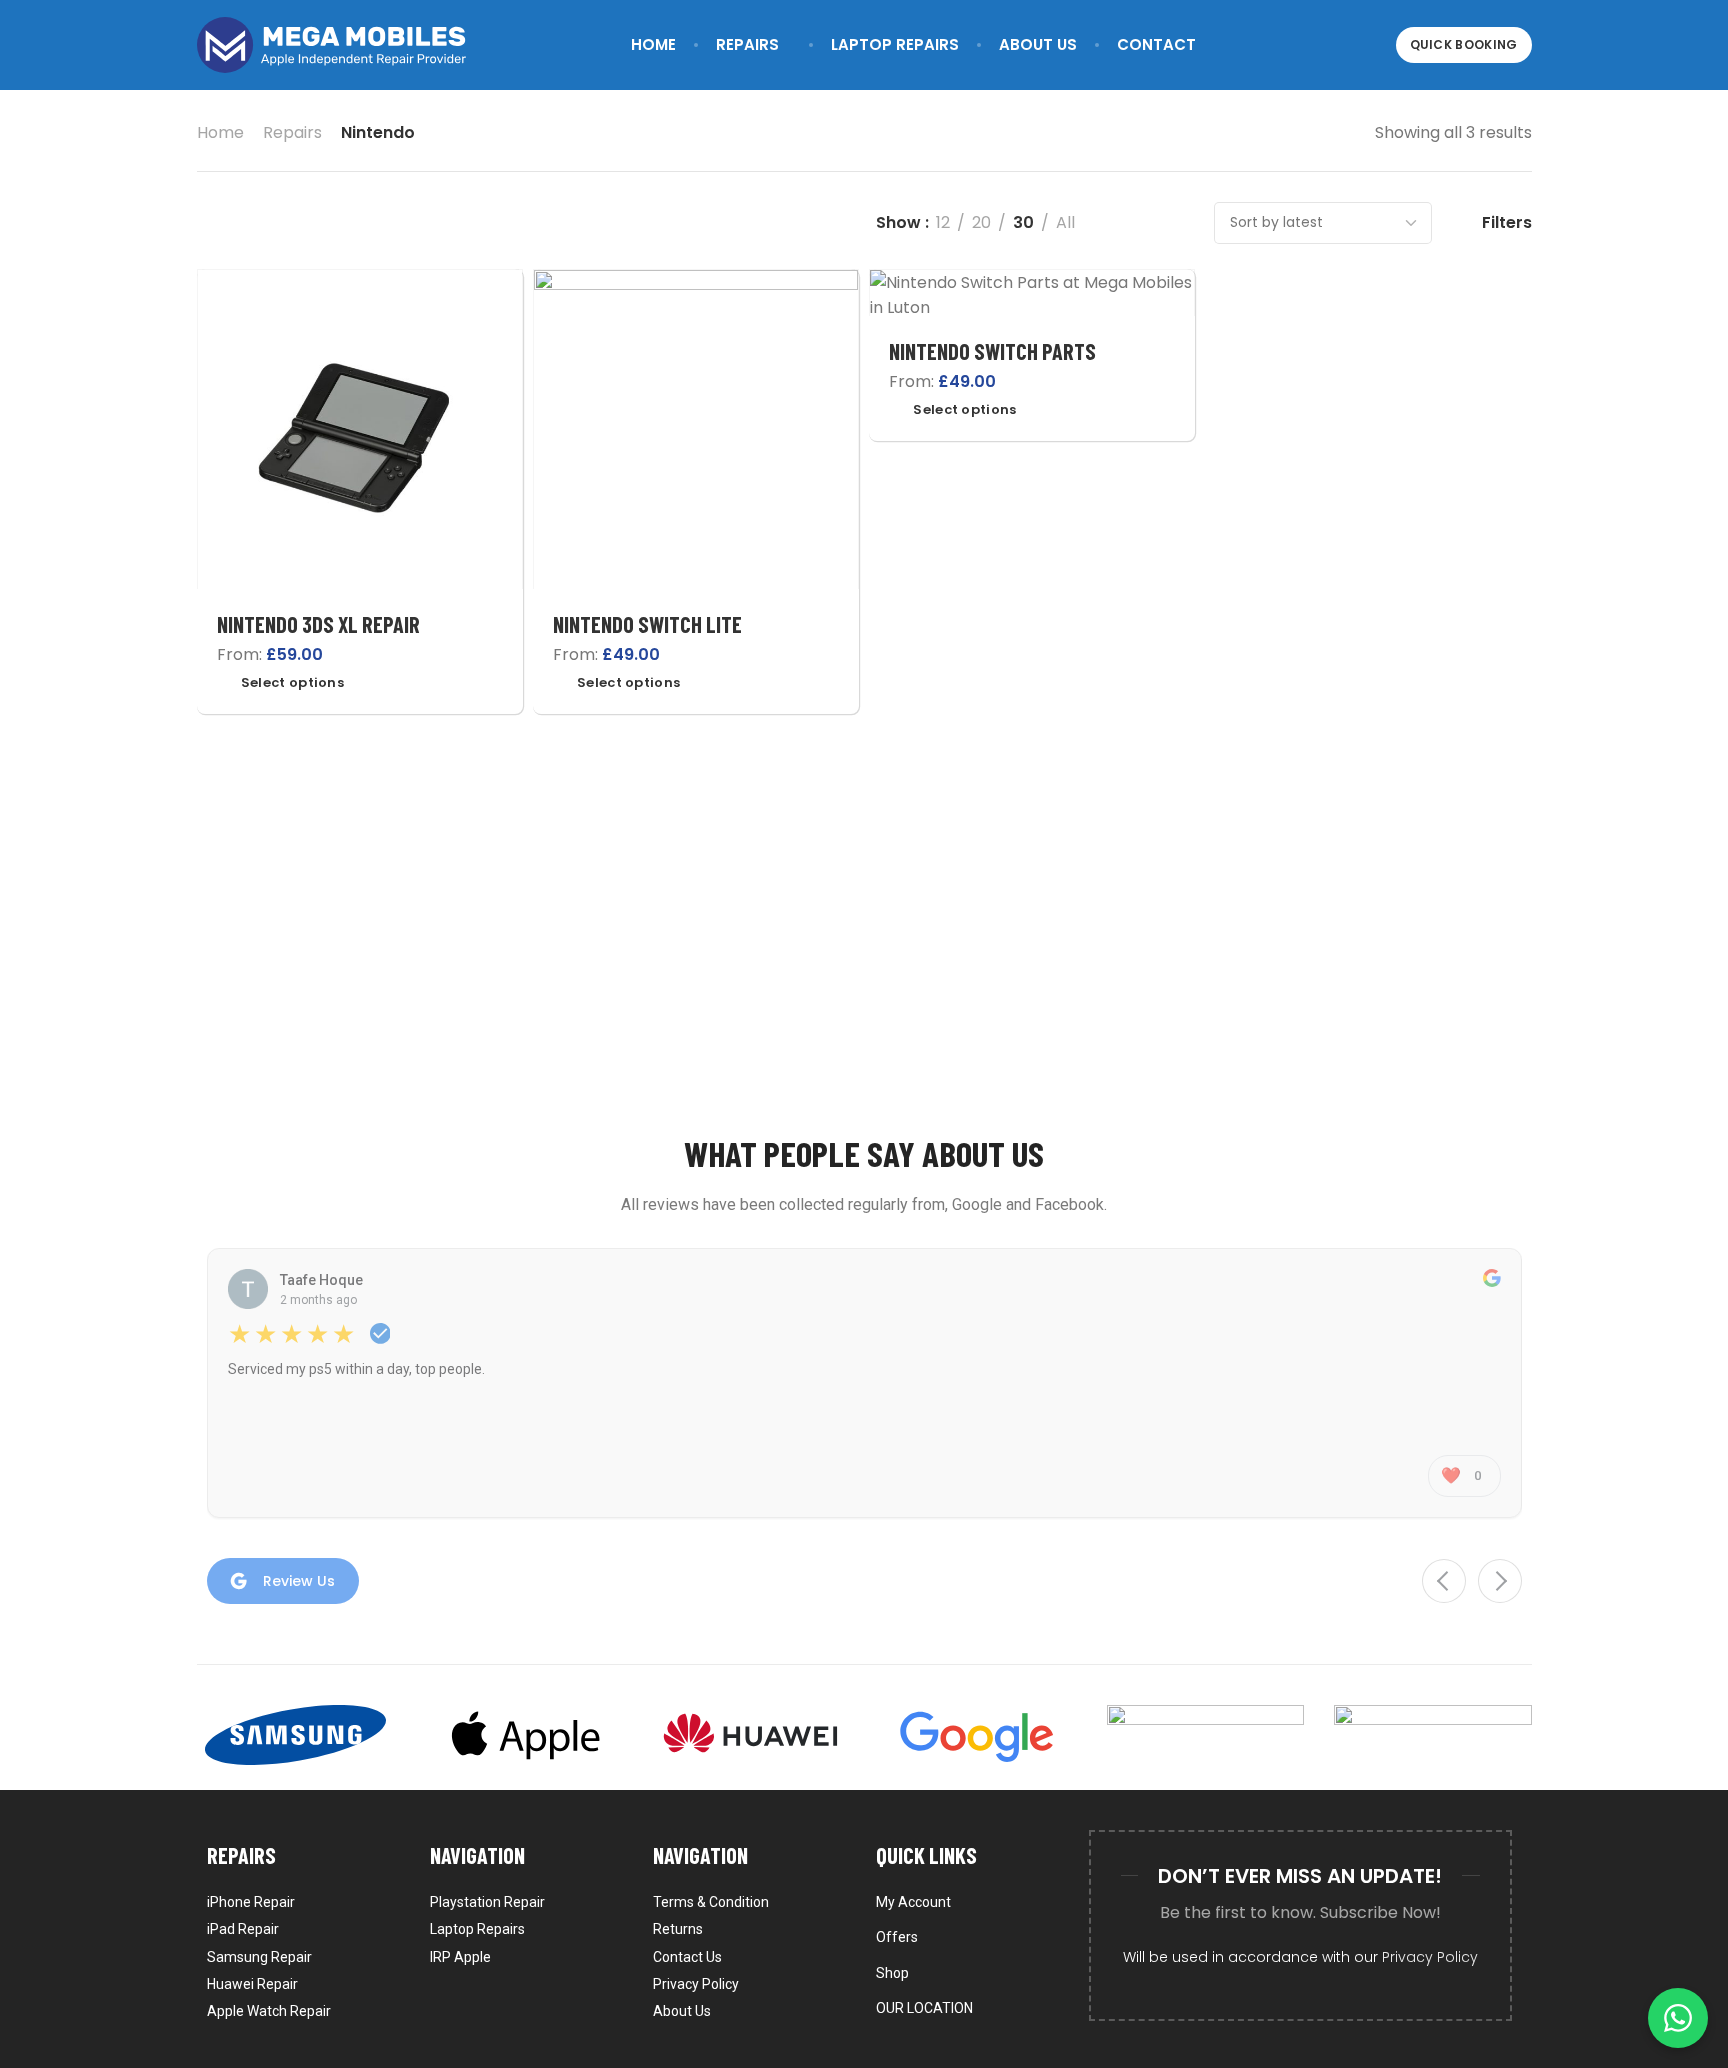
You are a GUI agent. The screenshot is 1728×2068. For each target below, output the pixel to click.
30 (1023, 222)
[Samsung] (296, 1735)
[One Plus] (1433, 1735)
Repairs (292, 132)
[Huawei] (751, 1735)
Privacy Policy (1430, 1957)
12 (943, 222)
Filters (1507, 222)
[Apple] (523, 1735)
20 (981, 222)
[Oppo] (1206, 1735)
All (1065, 222)
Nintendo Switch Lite (647, 624)
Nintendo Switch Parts (992, 351)
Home (220, 132)
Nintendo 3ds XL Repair (318, 624)
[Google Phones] (978, 1735)
